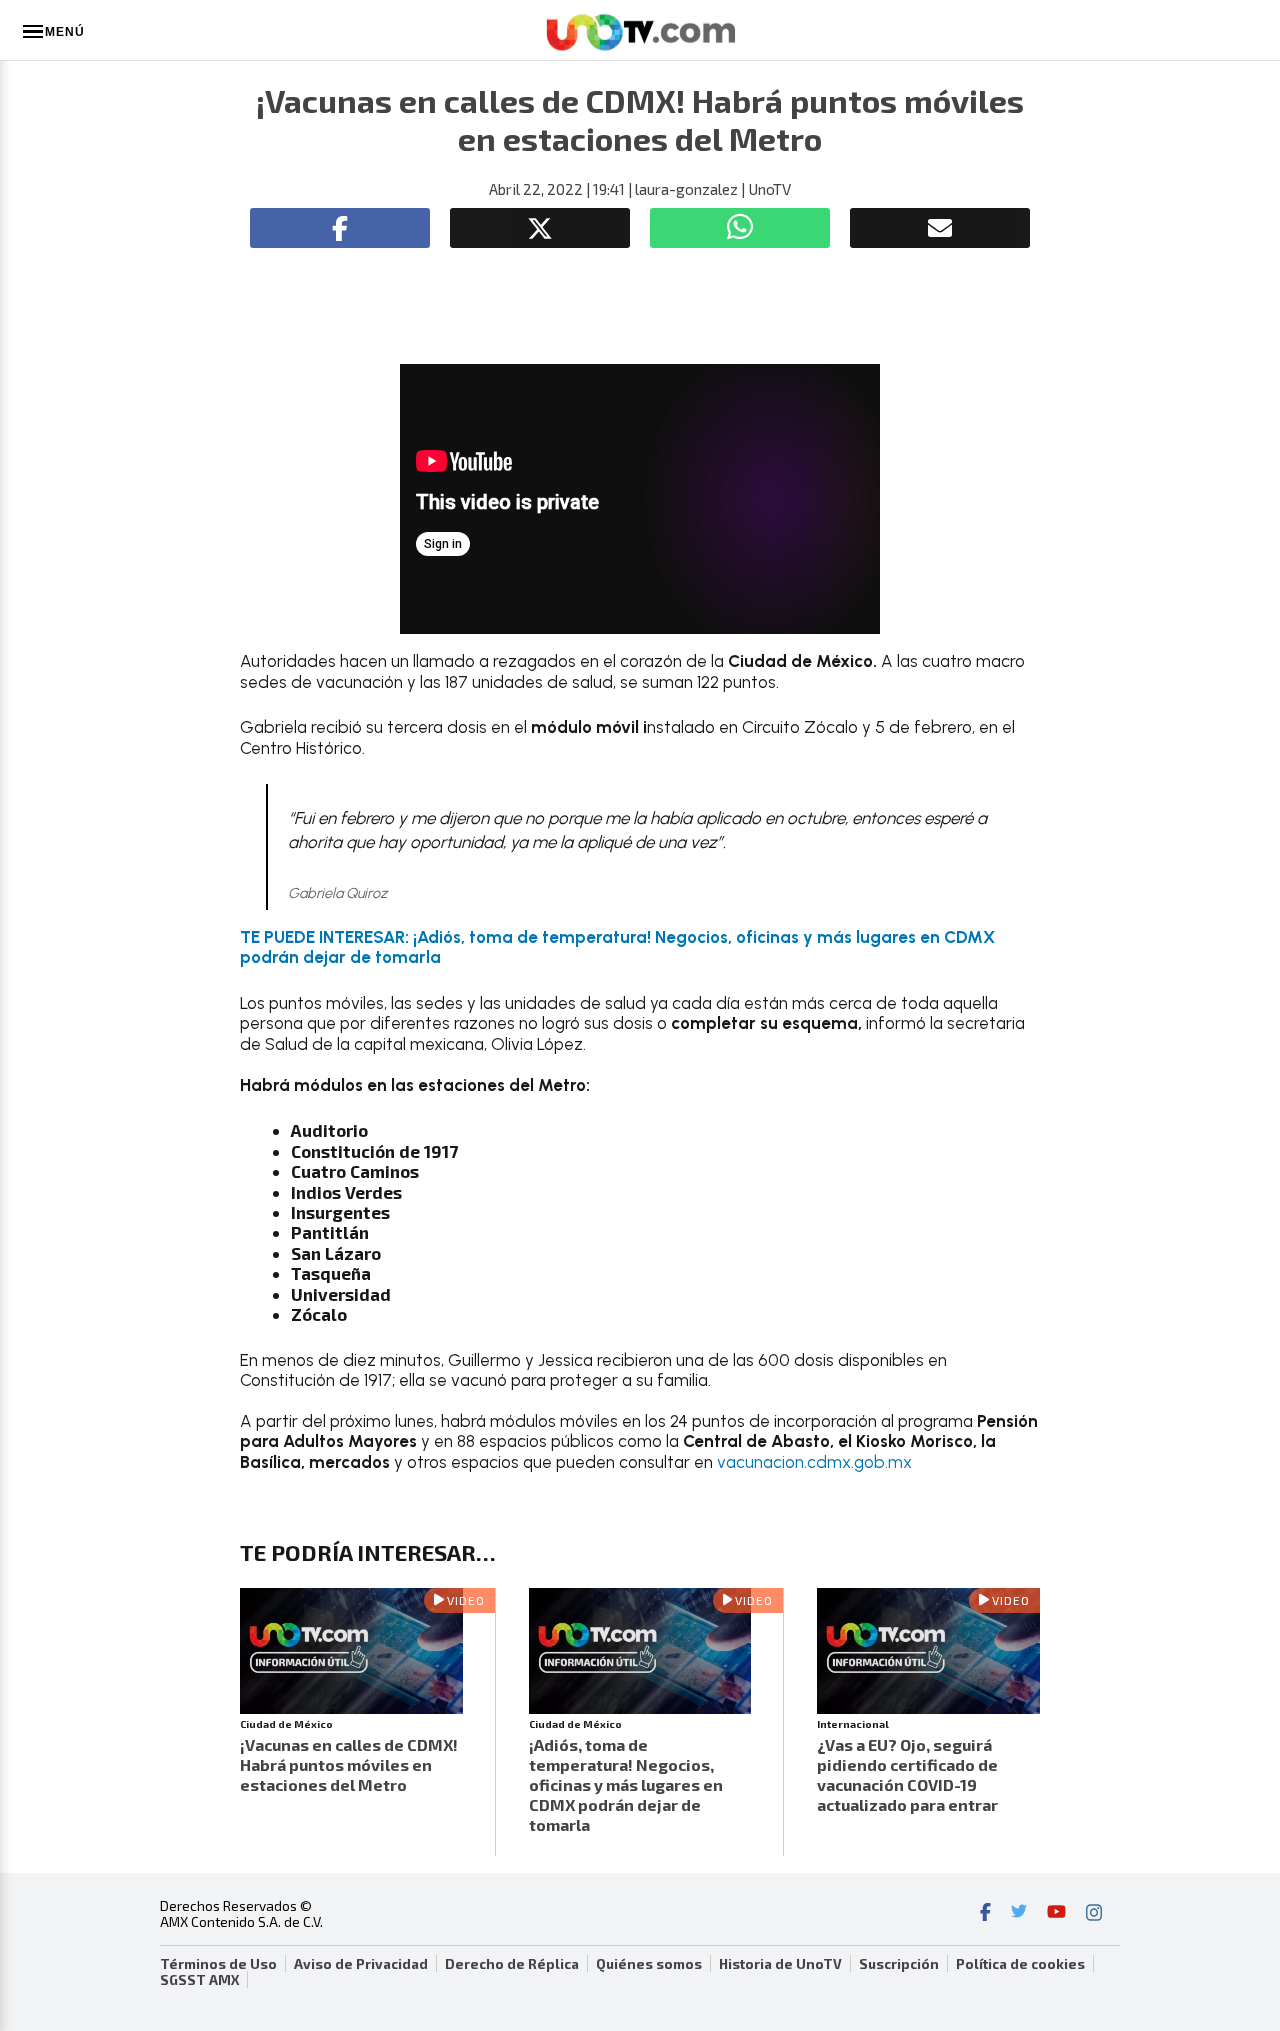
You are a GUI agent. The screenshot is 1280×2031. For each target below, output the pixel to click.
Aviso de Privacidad (361, 1964)
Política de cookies (1020, 1964)
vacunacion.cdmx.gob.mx (814, 1462)
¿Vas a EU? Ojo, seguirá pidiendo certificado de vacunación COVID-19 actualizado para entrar (907, 1774)
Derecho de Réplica (512, 1964)
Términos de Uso (218, 1964)
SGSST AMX (199, 1980)
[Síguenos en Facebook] (985, 1914)
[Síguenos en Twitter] (1019, 1914)
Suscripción (899, 1964)
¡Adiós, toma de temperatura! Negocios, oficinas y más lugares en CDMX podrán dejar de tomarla (626, 1784)
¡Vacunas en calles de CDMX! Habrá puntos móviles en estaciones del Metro (349, 1764)
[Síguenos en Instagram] (1094, 1914)
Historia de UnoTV (780, 1964)
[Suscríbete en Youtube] (1056, 1914)
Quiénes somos (649, 1964)
